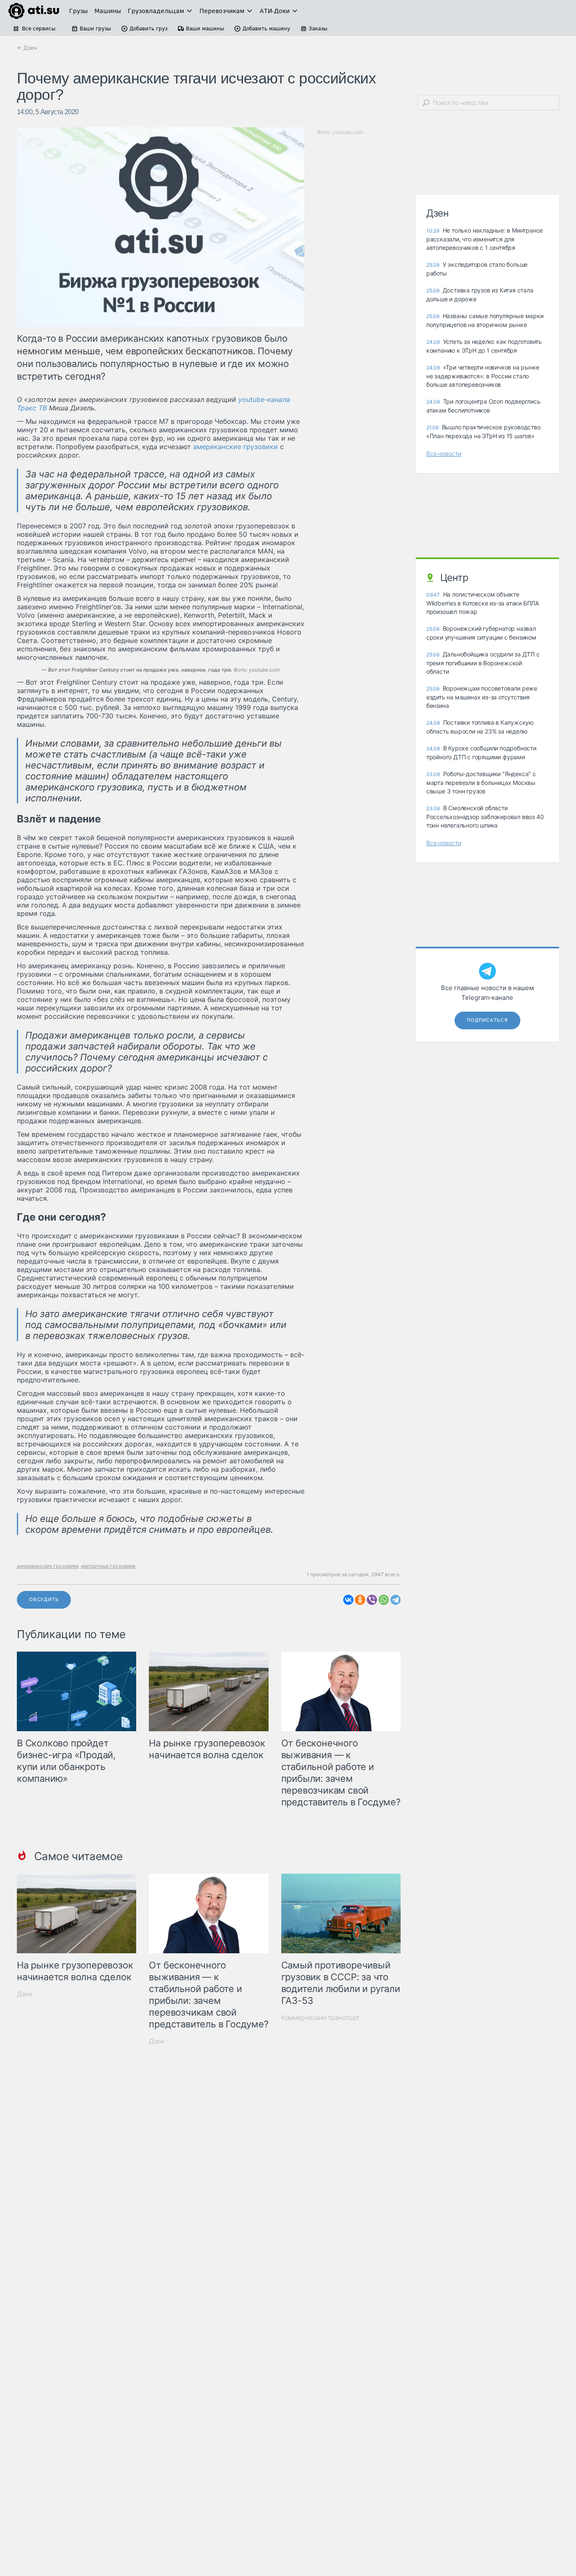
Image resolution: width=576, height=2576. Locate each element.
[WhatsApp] (384, 1600)
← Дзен (27, 48)
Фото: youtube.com (161, 670)
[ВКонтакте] (348, 1600)
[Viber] (372, 1600)
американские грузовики (236, 447)
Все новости (444, 454)
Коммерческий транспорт (320, 2018)
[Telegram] (396, 1600)
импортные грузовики (108, 1566)
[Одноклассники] (360, 1600)
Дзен (24, 1994)
